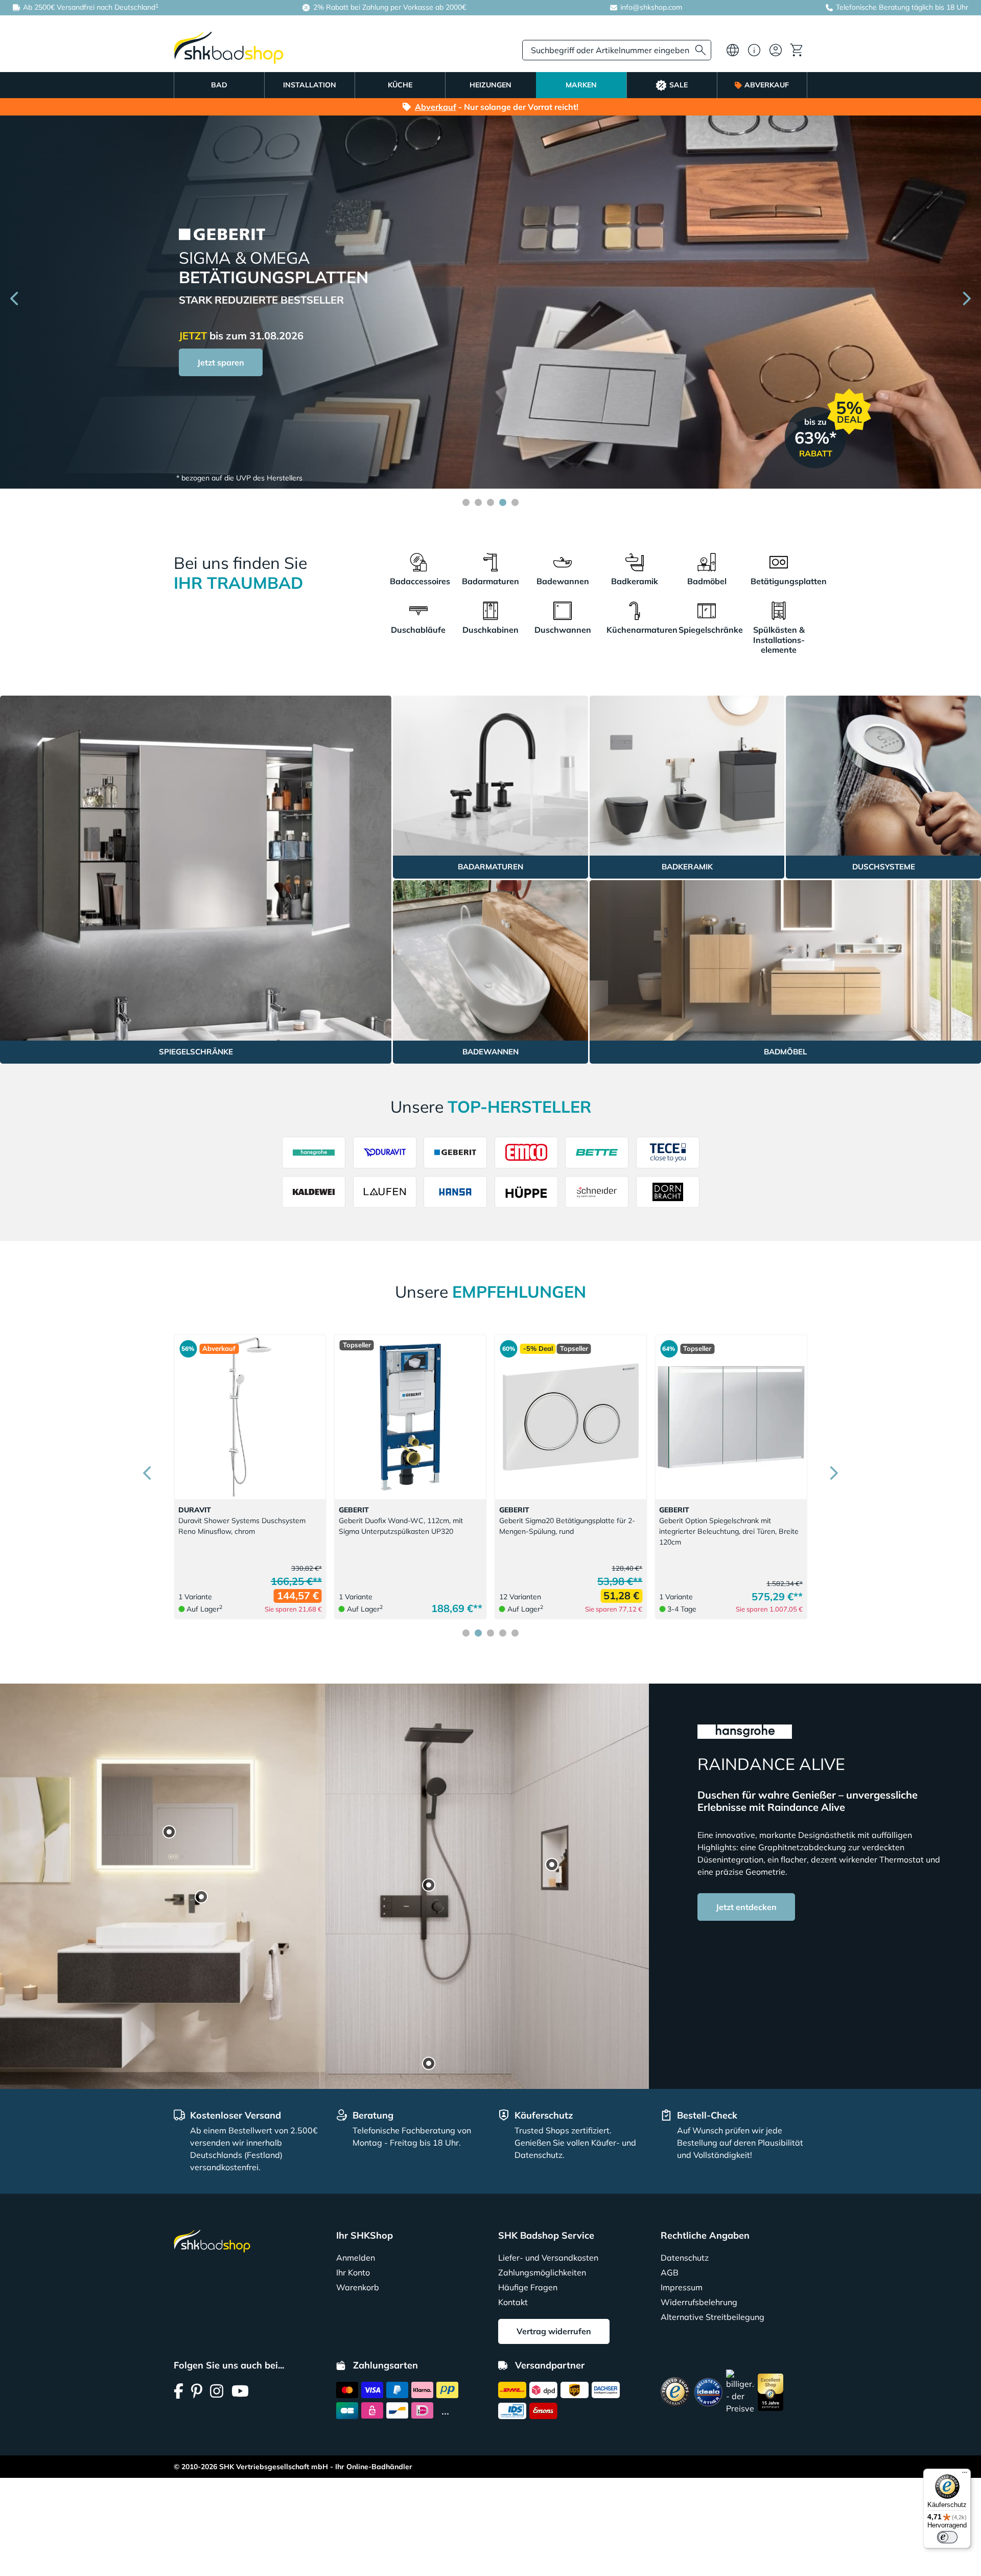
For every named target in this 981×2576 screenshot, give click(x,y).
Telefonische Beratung (873, 7)
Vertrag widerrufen (554, 2331)
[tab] (466, 502)
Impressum (682, 2287)
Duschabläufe (418, 630)
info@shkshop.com (651, 7)
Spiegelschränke (707, 630)
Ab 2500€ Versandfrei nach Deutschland (90, 7)
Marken (581, 85)
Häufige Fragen (528, 2287)
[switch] (947, 2537)
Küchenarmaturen (635, 630)
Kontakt (513, 2302)
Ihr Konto (353, 2272)
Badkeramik (635, 581)
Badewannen (563, 581)
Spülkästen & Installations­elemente (779, 639)
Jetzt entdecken (746, 1907)
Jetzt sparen (221, 390)
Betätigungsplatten (779, 581)
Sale (679, 85)
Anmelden (356, 2258)
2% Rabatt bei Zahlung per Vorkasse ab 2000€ (389, 7)
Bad (219, 85)
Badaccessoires (418, 581)
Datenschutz (685, 2258)
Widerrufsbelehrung (699, 2302)
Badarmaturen (490, 581)
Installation (310, 85)
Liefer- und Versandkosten (548, 2258)
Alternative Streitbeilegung (713, 2317)
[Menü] (965, 2475)
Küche (400, 85)
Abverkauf (767, 85)
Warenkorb (358, 2287)
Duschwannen (563, 630)
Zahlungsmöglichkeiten (542, 2272)
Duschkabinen (491, 630)
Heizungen (491, 85)
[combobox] (617, 50)
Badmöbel (707, 581)
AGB (670, 2272)
